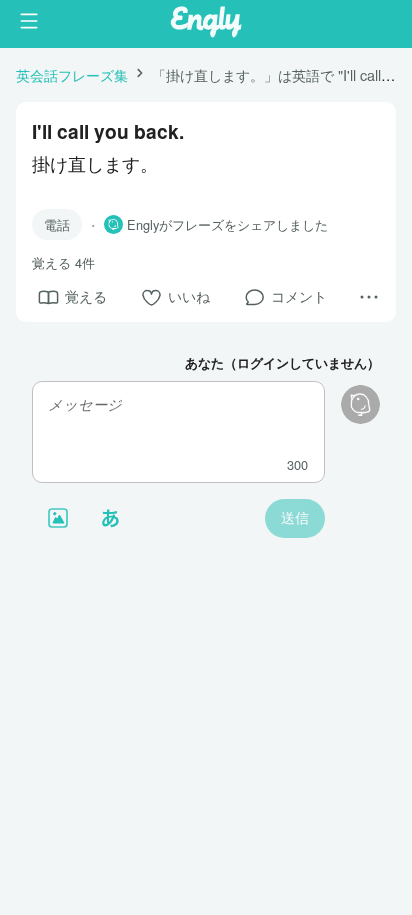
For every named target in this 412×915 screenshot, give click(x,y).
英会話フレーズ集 (72, 74)
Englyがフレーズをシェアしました (227, 225)
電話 (57, 224)
